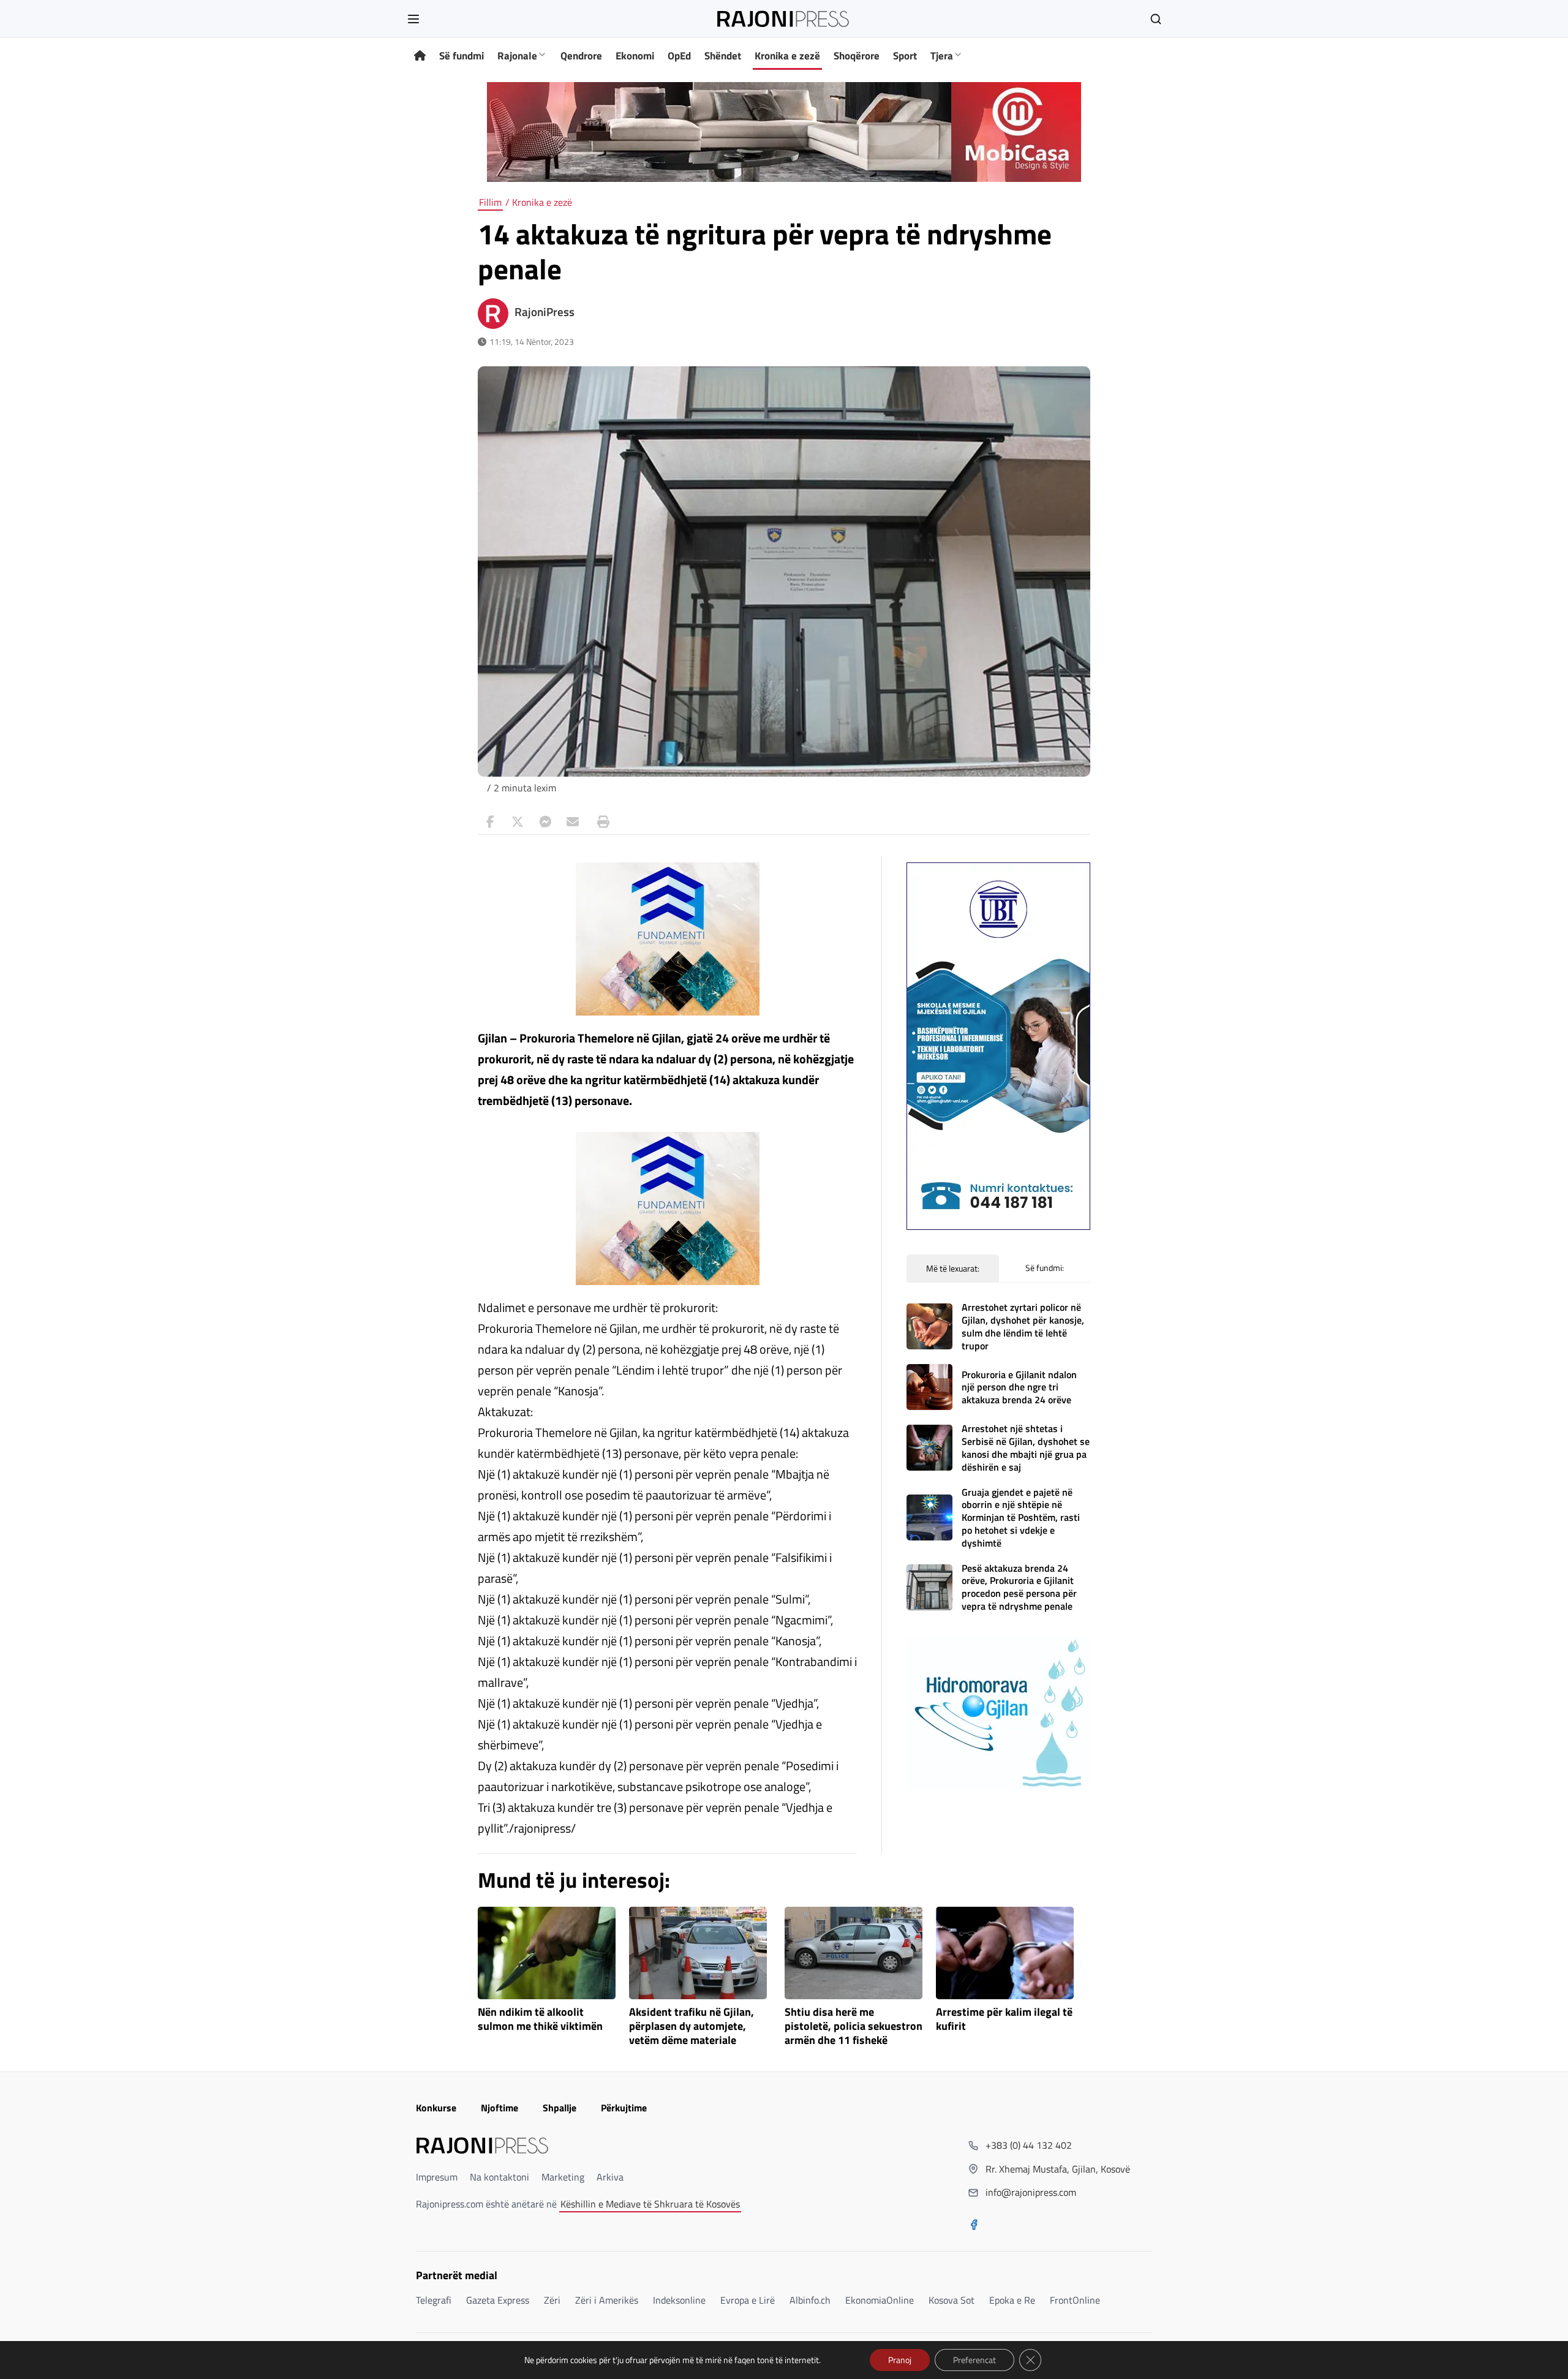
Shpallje (560, 2108)
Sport (905, 56)
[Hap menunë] (413, 19)
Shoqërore (857, 56)
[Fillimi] (420, 56)
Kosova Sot (952, 2300)
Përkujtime (624, 2108)
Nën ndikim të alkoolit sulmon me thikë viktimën (540, 2019)
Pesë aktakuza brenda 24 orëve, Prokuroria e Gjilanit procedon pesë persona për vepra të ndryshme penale (1019, 1587)
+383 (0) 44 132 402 (1029, 2145)
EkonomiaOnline (880, 2300)
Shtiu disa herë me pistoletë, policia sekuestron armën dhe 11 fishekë (854, 2026)
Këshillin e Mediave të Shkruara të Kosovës (650, 2204)
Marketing (563, 2177)
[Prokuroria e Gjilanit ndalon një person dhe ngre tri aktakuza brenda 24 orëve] (929, 1387)
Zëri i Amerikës (607, 2300)
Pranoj (900, 2360)
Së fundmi (462, 56)
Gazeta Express (498, 2300)
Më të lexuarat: (953, 1268)
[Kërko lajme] (1156, 19)
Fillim (490, 202)
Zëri (552, 2300)
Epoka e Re (1012, 2300)
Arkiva (610, 2177)
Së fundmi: (1045, 1268)
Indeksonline (679, 2300)
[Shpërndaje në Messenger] (545, 822)
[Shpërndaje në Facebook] (490, 822)
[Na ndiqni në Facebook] (974, 2226)
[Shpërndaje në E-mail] (573, 822)
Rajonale (517, 56)
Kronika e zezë (787, 56)
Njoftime (499, 2108)
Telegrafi (434, 2300)
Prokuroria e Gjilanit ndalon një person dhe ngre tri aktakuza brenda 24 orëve (1019, 1387)
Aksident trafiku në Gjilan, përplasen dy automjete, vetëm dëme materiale (692, 2026)
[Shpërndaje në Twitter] (518, 822)
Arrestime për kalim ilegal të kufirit (1004, 2019)
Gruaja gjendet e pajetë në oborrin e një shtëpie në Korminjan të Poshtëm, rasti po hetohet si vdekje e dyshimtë (1021, 1518)
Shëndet (723, 56)
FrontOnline (1075, 2300)
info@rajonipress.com (1031, 2192)
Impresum (437, 2177)
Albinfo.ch (810, 2300)
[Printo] (600, 822)
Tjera (942, 56)
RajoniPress (545, 312)
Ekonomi (635, 56)
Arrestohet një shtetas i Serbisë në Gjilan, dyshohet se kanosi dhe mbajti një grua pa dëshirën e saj (1026, 1447)
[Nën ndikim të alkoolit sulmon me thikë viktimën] (547, 1953)
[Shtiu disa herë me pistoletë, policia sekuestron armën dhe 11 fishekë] (854, 1953)
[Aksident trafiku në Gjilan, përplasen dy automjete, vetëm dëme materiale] (698, 1953)
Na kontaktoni (499, 2177)
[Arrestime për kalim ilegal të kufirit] (1005, 1953)
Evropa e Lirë (748, 2300)
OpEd (679, 56)
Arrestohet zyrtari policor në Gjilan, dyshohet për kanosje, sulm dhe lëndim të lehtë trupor (1023, 1326)
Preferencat (974, 2360)
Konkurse (436, 2108)
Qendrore (581, 56)
